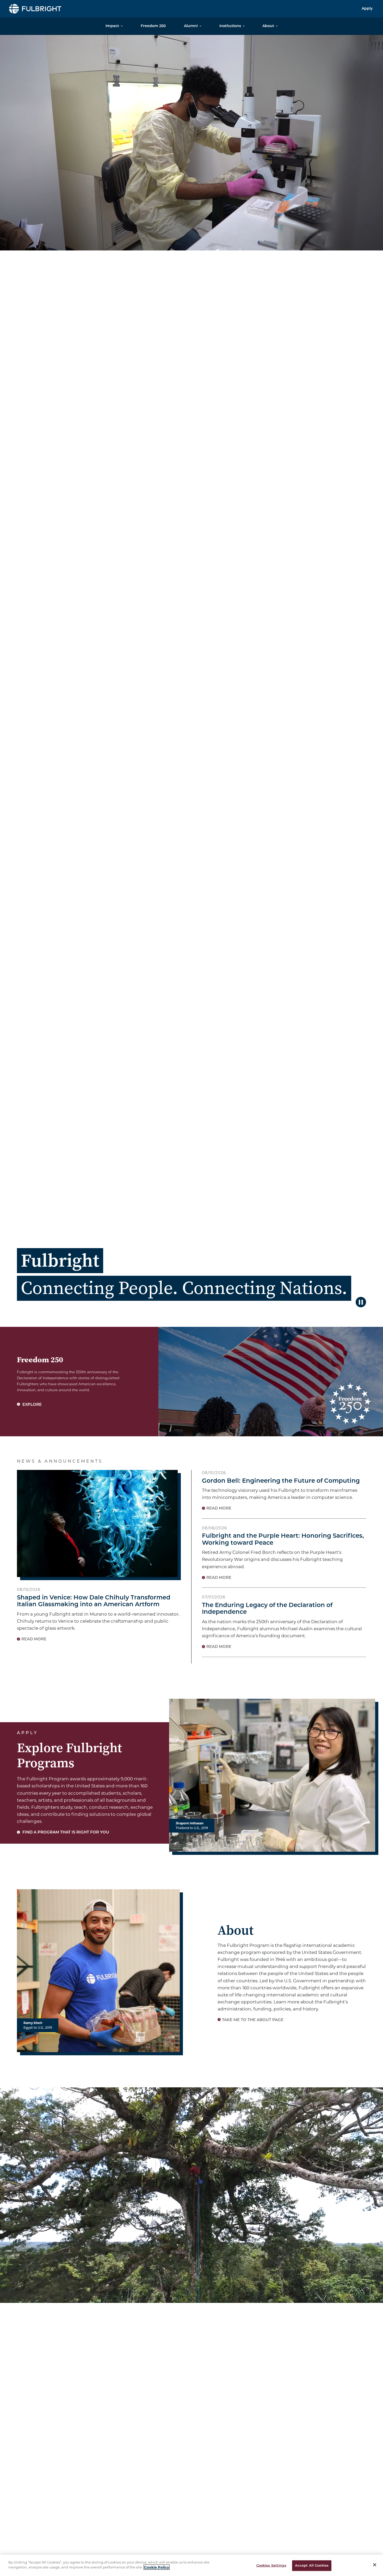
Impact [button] (112, 26)
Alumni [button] (191, 26)
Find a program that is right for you (65, 1833)
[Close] (375, 2565)
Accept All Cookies (312, 2566)
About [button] (268, 26)
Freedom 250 (153, 26)
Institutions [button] (230, 26)
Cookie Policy (157, 2567)
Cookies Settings (271, 2566)
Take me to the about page (253, 2020)
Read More (34, 1639)
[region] (191, 2565)
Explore (32, 1405)
